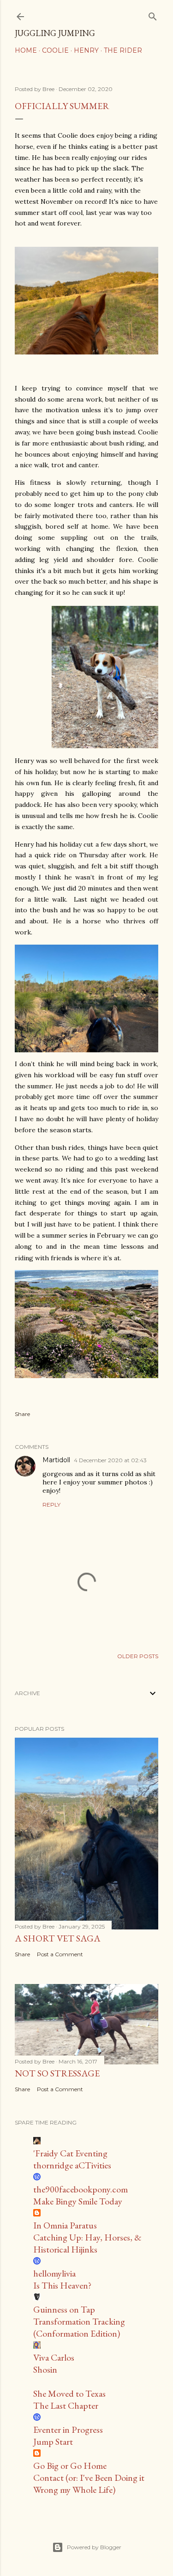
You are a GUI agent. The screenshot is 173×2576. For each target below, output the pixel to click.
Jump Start (53, 2442)
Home (26, 50)
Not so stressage (57, 2073)
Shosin (45, 2369)
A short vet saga (58, 1938)
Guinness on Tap (64, 2309)
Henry (86, 50)
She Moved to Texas (69, 2393)
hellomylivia (54, 2273)
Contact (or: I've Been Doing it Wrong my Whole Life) (89, 2484)
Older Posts (138, 1656)
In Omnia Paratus (65, 2225)
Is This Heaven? (62, 2285)
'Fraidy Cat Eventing (70, 2153)
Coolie (55, 50)
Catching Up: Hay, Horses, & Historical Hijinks (87, 2243)
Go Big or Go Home (70, 2466)
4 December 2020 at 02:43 (110, 1460)
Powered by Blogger (94, 2547)
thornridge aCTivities (72, 2165)
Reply (51, 1505)
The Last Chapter (66, 2405)
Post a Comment (60, 1954)
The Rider (123, 50)
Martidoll (56, 1460)
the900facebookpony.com (81, 2189)
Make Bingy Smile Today (78, 2201)
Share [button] (22, 1414)
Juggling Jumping (55, 33)
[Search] (153, 15)
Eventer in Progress (68, 2429)
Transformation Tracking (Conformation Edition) (79, 2327)
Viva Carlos (54, 2357)
